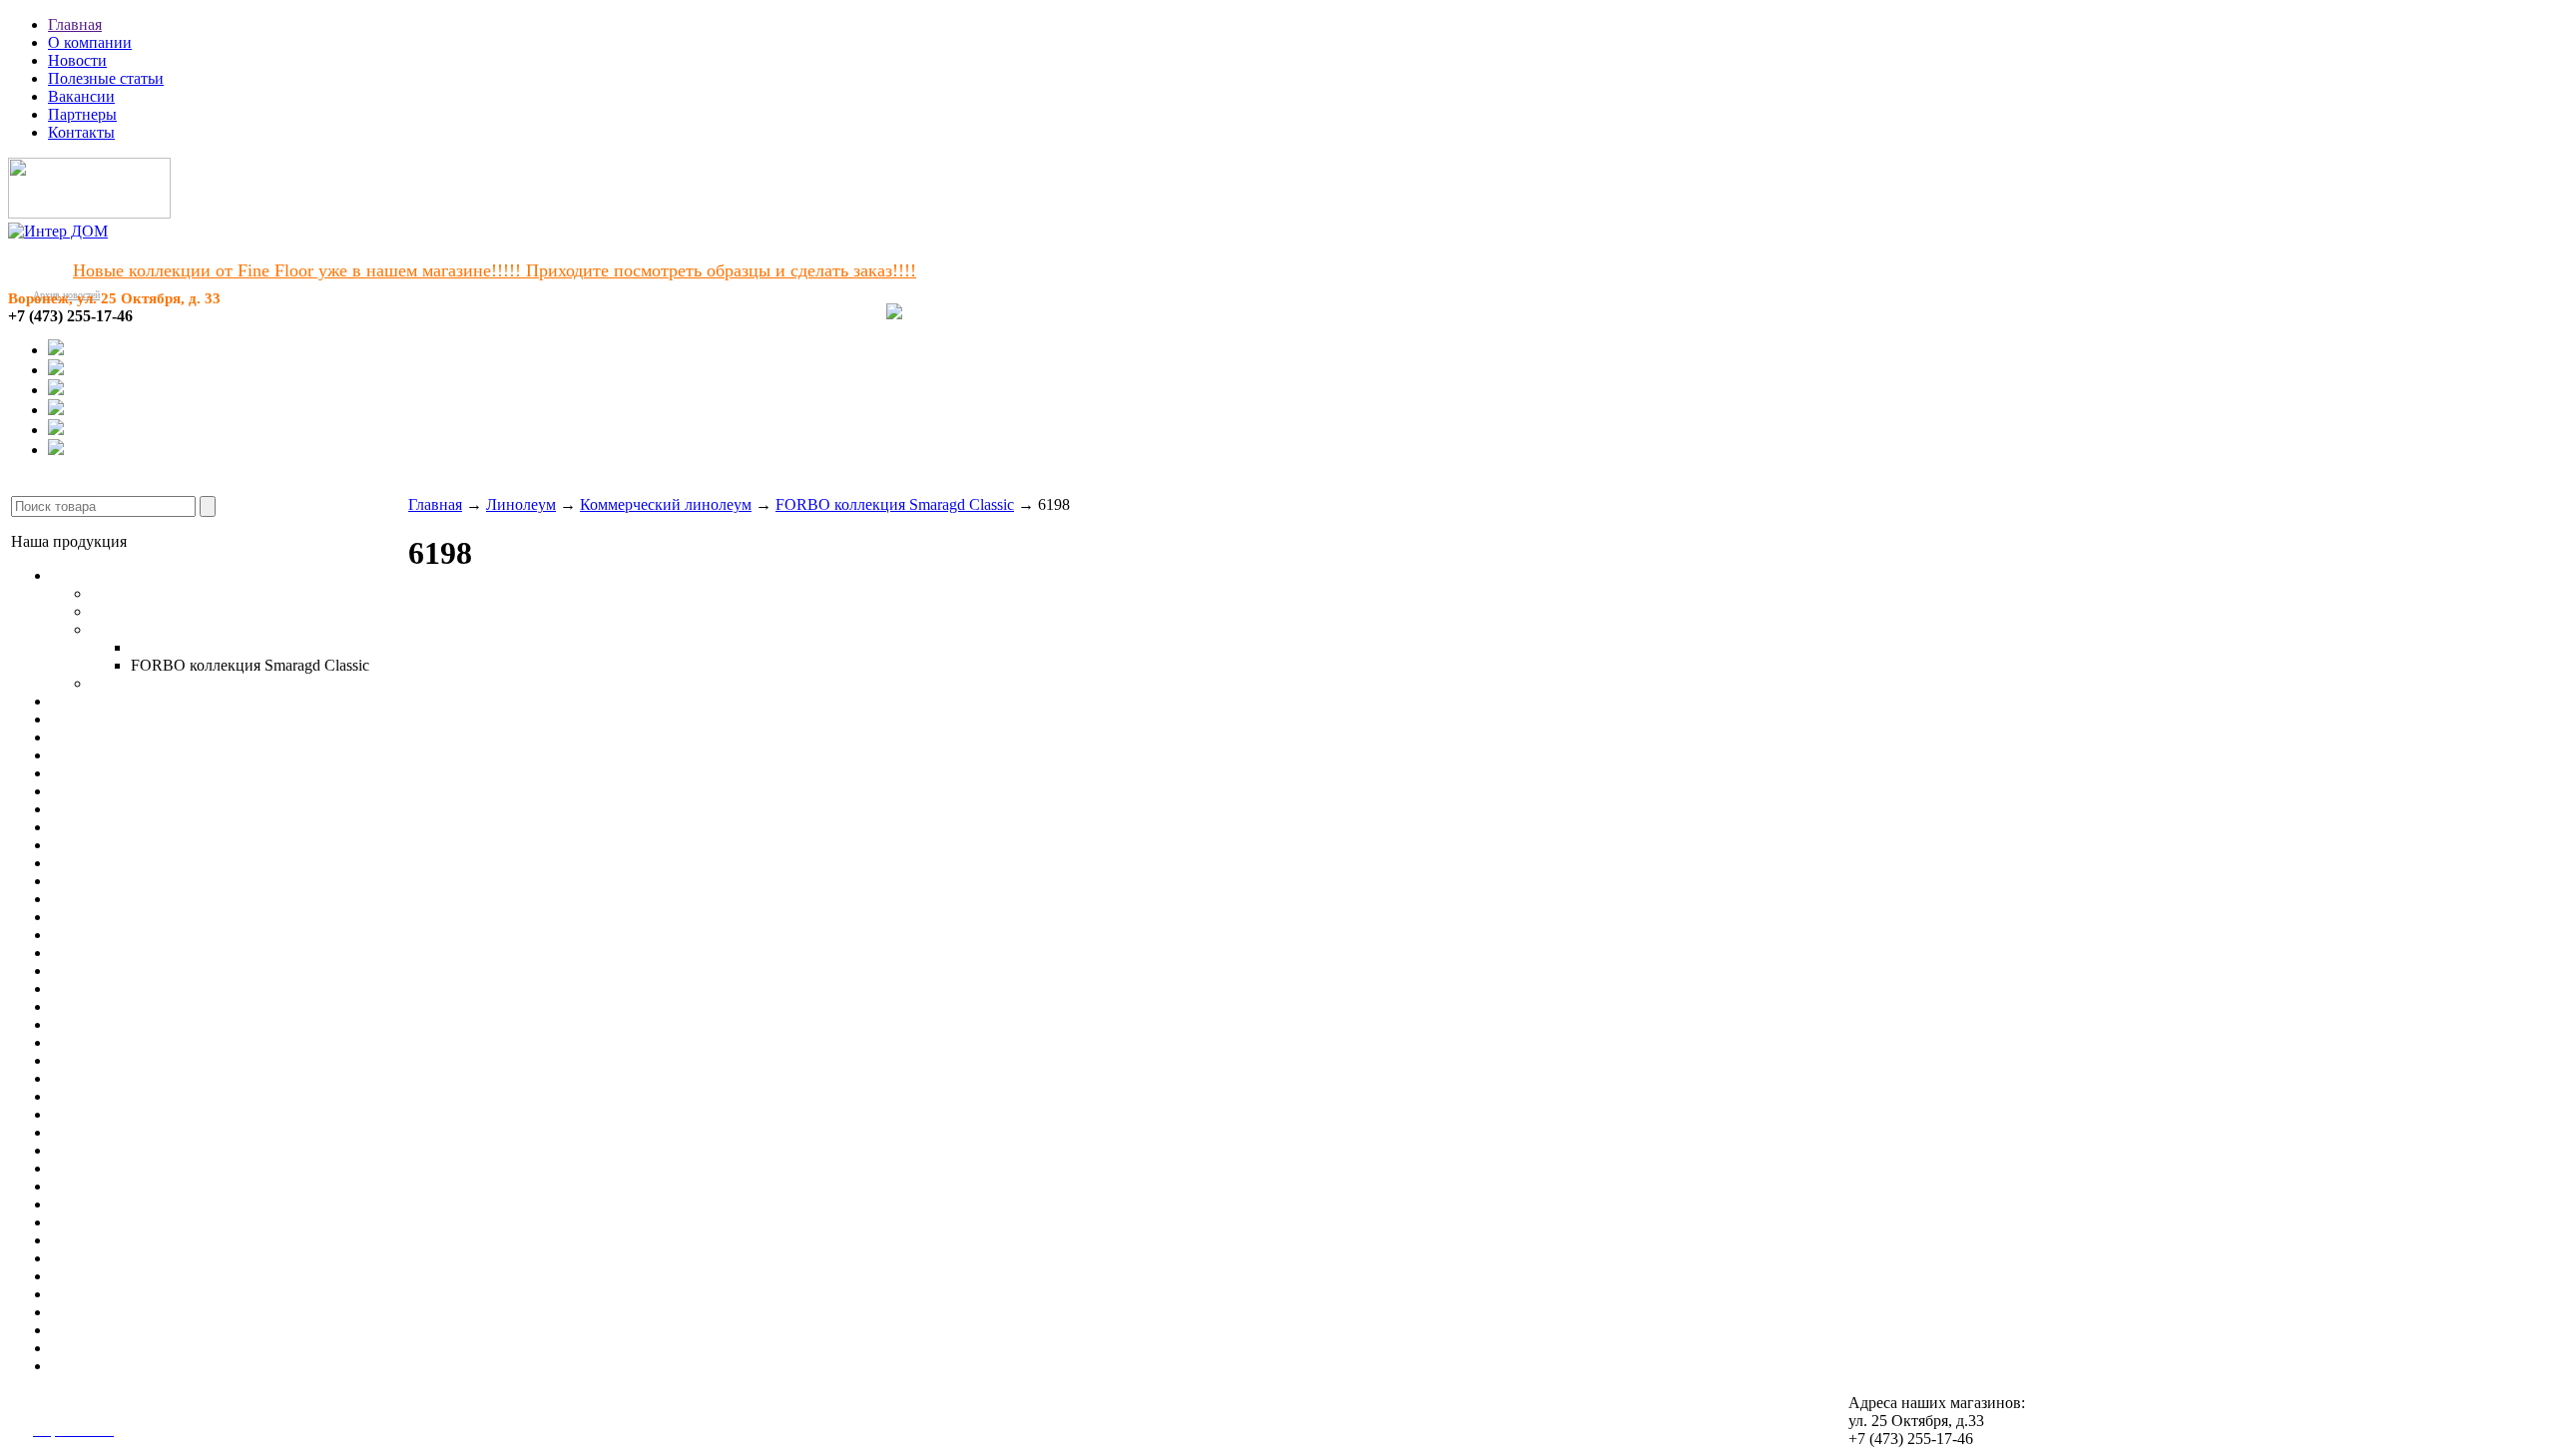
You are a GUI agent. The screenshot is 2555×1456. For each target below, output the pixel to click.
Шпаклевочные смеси (126, 1204)
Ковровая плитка (109, 791)
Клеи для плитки (109, 1168)
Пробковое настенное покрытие (160, 935)
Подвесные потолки (120, 1078)
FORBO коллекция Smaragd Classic (895, 504)
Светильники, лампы (123, 1096)
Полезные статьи (106, 78)
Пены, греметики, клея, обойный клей (182, 1330)
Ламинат (81, 701)
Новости (77, 60)
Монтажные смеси (114, 1222)
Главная (75, 24)
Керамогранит (99, 953)
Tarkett (153, 647)
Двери (72, 1042)
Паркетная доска (108, 719)
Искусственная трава (123, 827)
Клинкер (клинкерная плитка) (154, 1006)
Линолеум (86, 575)
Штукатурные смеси (121, 1186)
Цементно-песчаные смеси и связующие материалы (228, 1258)
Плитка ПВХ (96, 809)
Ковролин (85, 773)
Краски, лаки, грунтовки (136, 1312)
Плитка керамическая (125, 971)
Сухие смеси (94, 1366)
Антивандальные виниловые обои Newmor (199, 917)
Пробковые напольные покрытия (164, 755)
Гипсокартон (95, 1114)
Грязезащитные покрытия (138, 881)
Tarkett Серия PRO (154, 683)
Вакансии (81, 96)
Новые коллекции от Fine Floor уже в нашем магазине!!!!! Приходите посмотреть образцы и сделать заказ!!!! (495, 270)
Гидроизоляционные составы (151, 1240)
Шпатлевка (89, 1276)
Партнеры (82, 114)
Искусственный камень (131, 1024)
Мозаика (80, 988)
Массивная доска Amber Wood (154, 737)
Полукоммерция (146, 611)
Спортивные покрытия (130, 845)
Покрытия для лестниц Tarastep (158, 863)
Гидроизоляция (103, 1348)
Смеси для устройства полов (149, 1150)
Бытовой (121, 593)
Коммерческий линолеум (177, 629)
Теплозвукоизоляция (121, 1294)
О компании (90, 42)
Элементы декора (110, 1060)
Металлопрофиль (110, 1132)
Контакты (81, 132)
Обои (69, 899)
